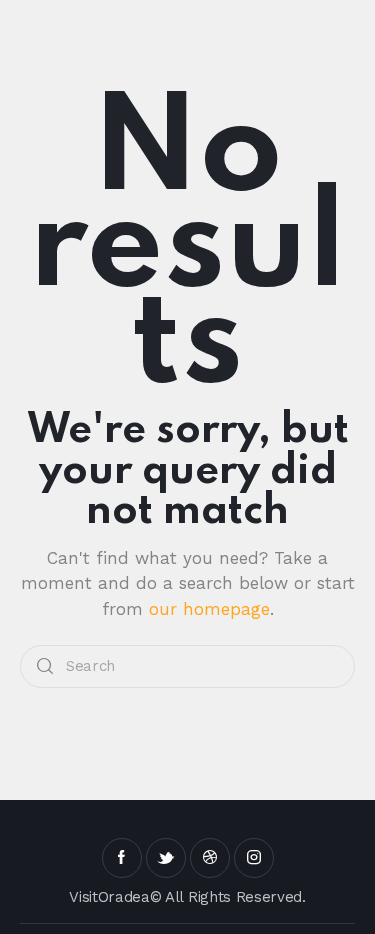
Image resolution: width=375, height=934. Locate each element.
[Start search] (45, 666)
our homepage (209, 609)
